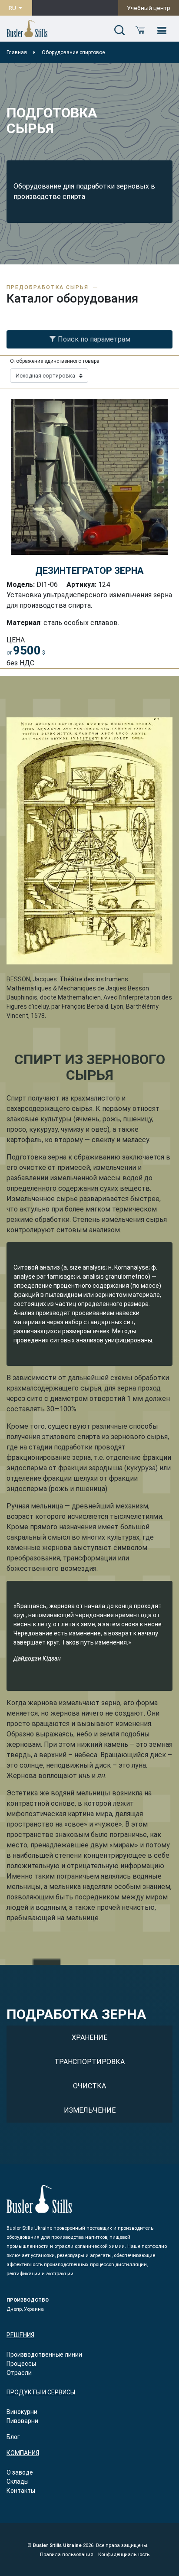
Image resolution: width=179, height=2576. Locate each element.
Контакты (21, 2491)
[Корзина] (140, 31)
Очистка (89, 2086)
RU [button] (13, 8)
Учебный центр (149, 8)
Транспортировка (89, 2062)
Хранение (89, 2037)
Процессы (21, 2364)
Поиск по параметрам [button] (93, 339)
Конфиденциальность (124, 2555)
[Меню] (162, 31)
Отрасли (19, 2373)
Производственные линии (44, 2355)
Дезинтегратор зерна (89, 571)
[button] (119, 31)
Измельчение (90, 2110)
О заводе (20, 2472)
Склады (18, 2482)
